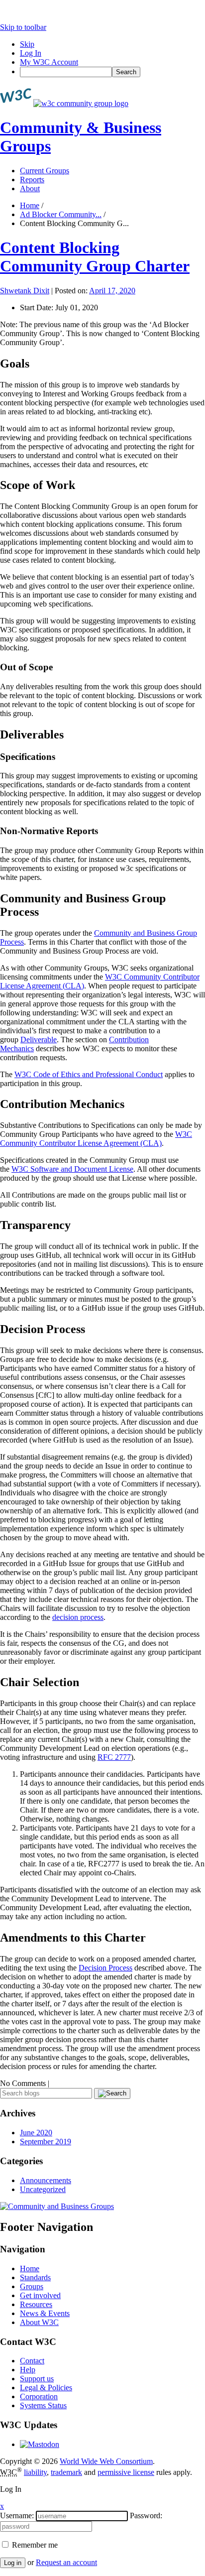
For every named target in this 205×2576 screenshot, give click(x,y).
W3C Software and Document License (72, 1169)
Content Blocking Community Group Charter (95, 257)
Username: (17, 2515)
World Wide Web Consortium (106, 2461)
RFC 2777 (114, 1757)
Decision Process (105, 1968)
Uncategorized (43, 2189)
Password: (146, 2515)
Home (30, 205)
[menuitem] (112, 72)
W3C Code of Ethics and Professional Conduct (89, 1074)
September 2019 (46, 2142)
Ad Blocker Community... (61, 214)
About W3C (39, 2322)
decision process (78, 1617)
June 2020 (36, 2133)
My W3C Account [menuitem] (49, 62)
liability (35, 2472)
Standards (35, 2277)
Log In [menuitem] (31, 53)
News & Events (45, 2313)
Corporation (39, 2396)
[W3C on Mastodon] (40, 2444)
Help (28, 2370)
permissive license (126, 2472)
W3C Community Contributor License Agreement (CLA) (96, 1139)
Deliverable (39, 1040)
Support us (37, 2379)
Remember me (34, 2545)
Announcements (46, 2180)
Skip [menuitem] (27, 44)
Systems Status (43, 2405)
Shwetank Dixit (25, 291)
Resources (36, 2304)
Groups (32, 2286)
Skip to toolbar (23, 27)
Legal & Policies (46, 2388)
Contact (32, 2361)
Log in (13, 2563)
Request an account (66, 2562)
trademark (66, 2472)
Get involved (40, 2295)
